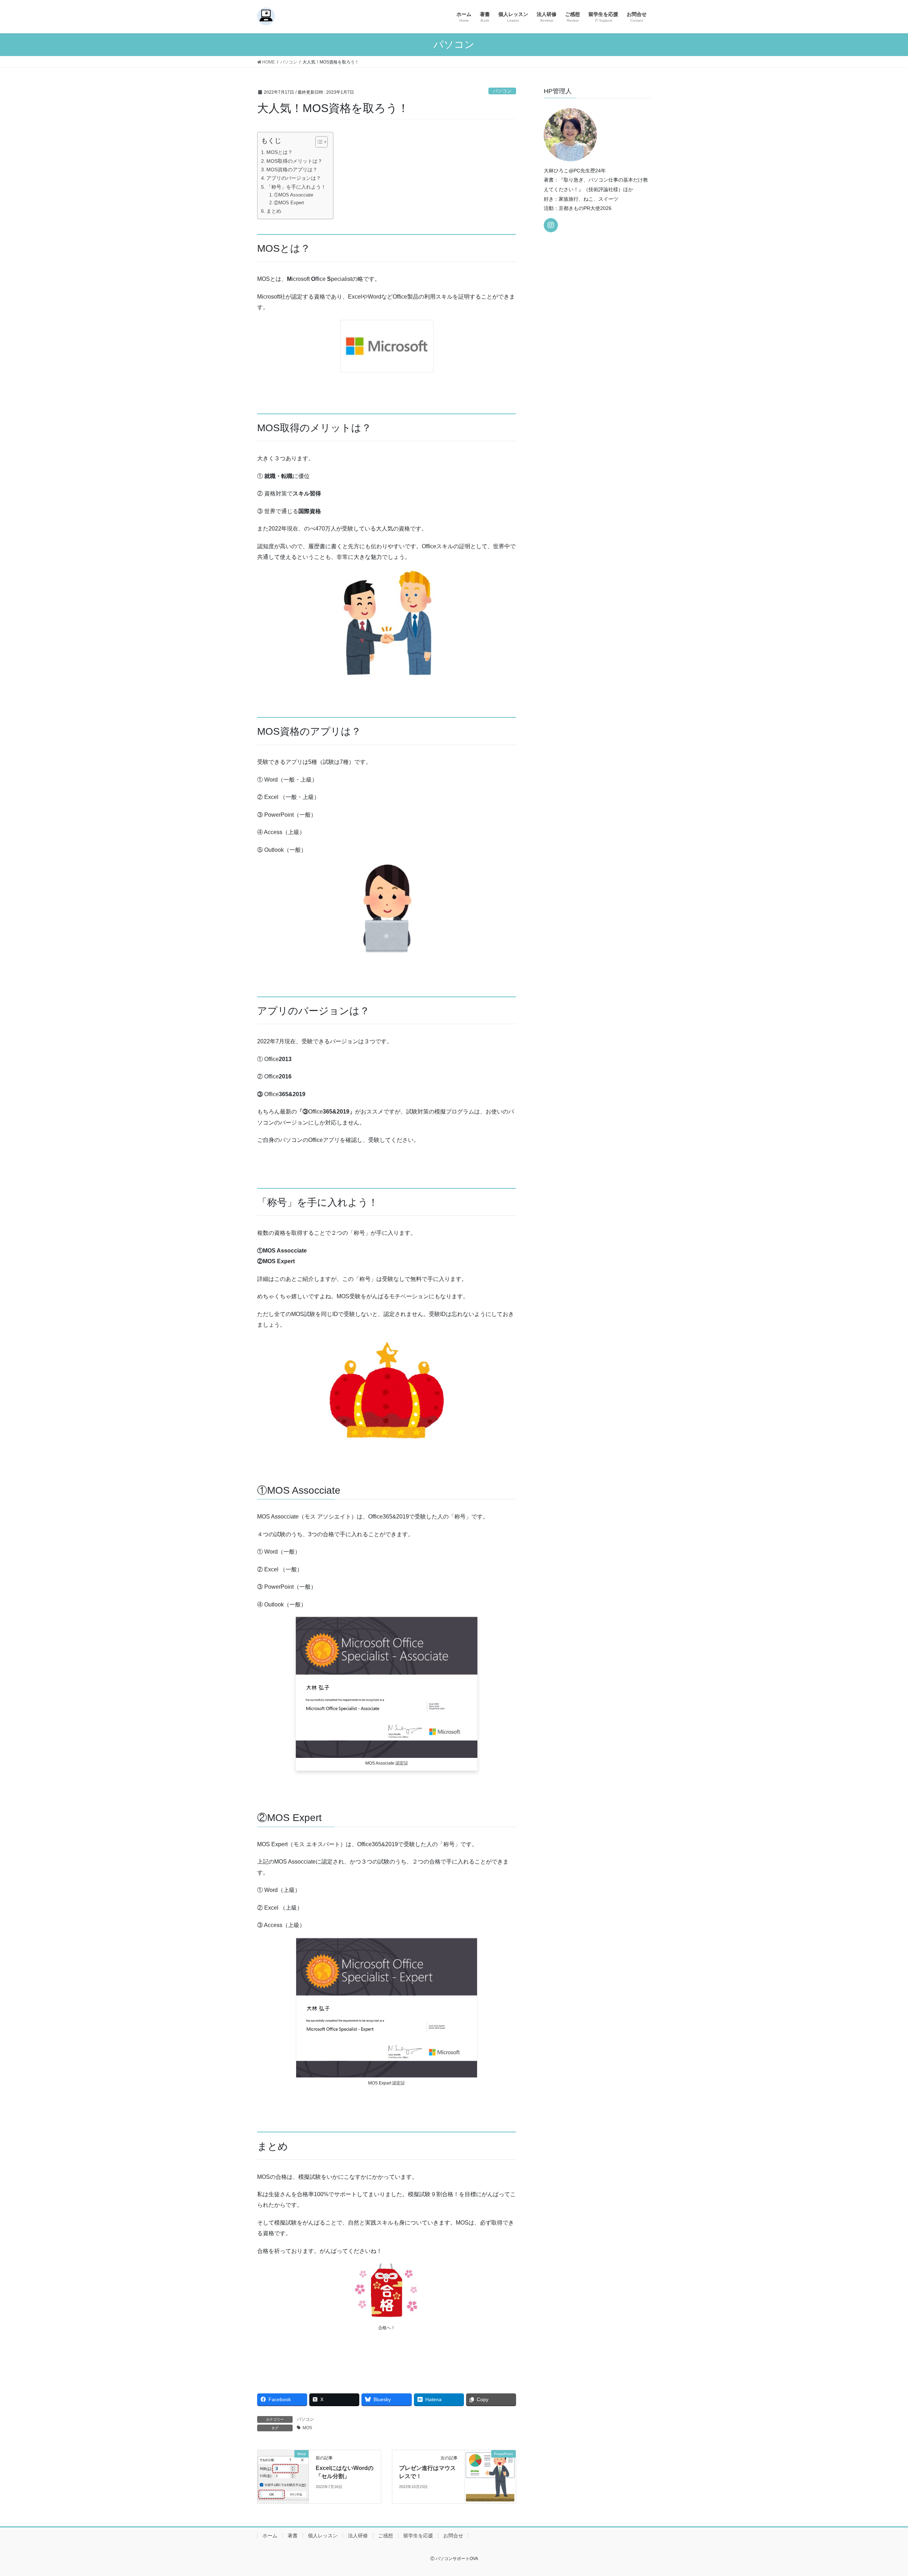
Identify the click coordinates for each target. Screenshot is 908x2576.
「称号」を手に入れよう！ (296, 187)
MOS (307, 2428)
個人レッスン (323, 2536)
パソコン (502, 91)
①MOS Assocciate (294, 195)
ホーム (270, 2536)
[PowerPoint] (490, 2476)
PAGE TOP (882, 2492)
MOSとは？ (279, 152)
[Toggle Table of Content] (318, 142)
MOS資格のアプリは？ (292, 170)
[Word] (283, 2475)
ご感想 (386, 2536)
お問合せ (453, 2536)
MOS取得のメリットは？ (294, 161)
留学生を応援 (418, 2536)
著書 (293, 2536)
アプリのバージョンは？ (294, 178)
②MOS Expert (289, 203)
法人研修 (358, 2536)
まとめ (274, 211)
